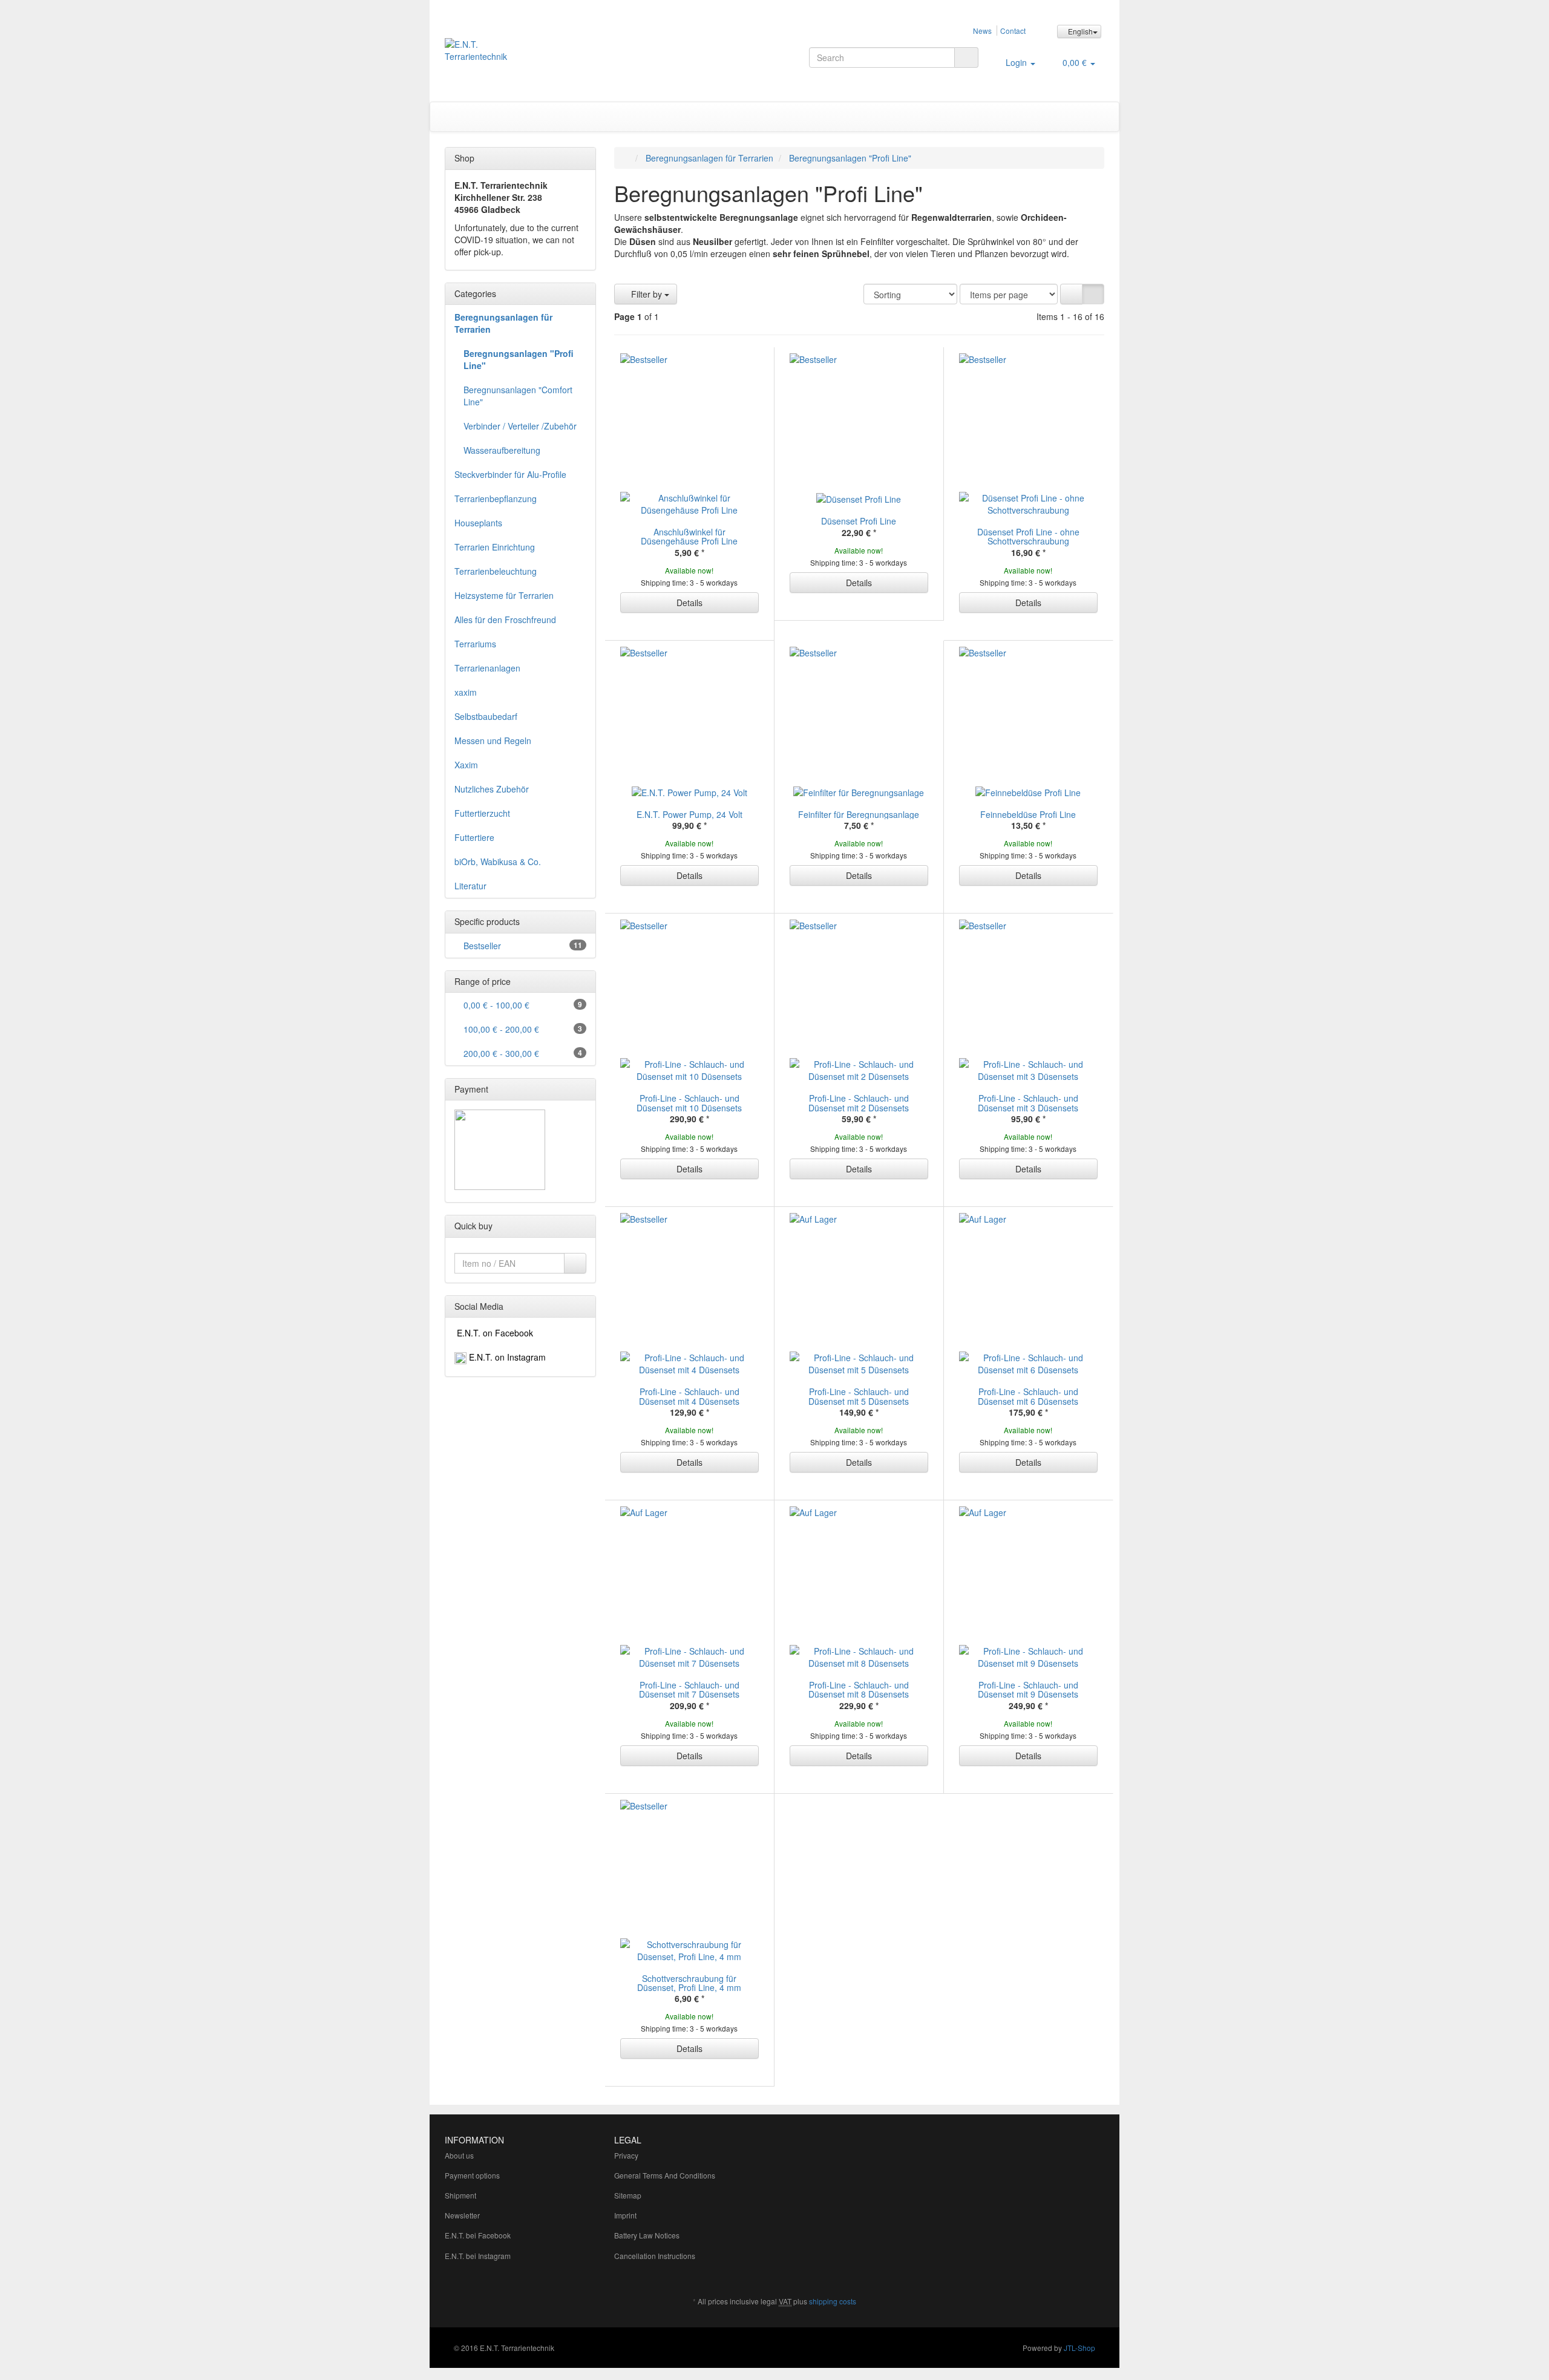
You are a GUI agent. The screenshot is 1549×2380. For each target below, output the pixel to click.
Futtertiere (474, 837)
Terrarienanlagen (487, 668)
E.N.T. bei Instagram (478, 2256)
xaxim (466, 692)
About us (459, 2155)
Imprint (625, 2215)
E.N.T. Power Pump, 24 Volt (689, 814)
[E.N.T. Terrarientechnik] (549, 56)
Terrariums (475, 644)
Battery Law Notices (647, 2235)
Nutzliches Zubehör (492, 789)
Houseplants (478, 523)
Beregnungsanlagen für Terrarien (503, 323)
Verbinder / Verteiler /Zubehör (520, 426)
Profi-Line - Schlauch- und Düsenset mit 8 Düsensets (859, 1689)
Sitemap (628, 2195)
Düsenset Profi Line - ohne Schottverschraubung (1028, 536)
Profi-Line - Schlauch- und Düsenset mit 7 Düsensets (689, 1689)
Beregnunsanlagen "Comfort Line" (518, 396)
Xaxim (466, 765)
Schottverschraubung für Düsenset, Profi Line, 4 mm (689, 1983)
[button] (1071, 294)
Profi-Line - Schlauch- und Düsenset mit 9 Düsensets (1028, 1689)
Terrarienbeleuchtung (496, 571)
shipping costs (833, 2301)
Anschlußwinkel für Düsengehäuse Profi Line (689, 536)
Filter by (647, 294)
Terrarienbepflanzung (496, 499)
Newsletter (462, 2215)
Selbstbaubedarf (486, 716)
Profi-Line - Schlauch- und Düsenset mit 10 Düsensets (689, 1103)
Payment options (472, 2175)
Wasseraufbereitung (502, 450)
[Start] (627, 158)
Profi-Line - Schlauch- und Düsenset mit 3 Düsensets (1028, 1103)
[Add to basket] (575, 1263)
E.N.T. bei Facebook (478, 2235)
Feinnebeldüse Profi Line (1028, 814)
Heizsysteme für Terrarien (504, 595)
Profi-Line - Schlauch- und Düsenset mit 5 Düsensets (859, 1396)
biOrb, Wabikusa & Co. (498, 861)
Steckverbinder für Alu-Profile (510, 474)
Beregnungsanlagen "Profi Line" (519, 359)
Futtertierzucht (482, 813)
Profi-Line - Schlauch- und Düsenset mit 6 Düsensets (1028, 1396)
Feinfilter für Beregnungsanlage (859, 814)
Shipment (460, 2195)
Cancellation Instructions (655, 2256)
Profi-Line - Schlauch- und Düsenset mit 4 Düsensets (689, 1396)
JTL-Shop (1079, 2348)
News (982, 31)
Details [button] (689, 603)
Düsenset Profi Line (859, 521)
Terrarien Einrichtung (495, 547)
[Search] (966, 57)
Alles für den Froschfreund (505, 620)
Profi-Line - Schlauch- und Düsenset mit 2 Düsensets (859, 1103)
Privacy (626, 2155)
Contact (1013, 31)
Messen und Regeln (493, 740)
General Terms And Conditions (665, 2175)
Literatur (470, 886)
